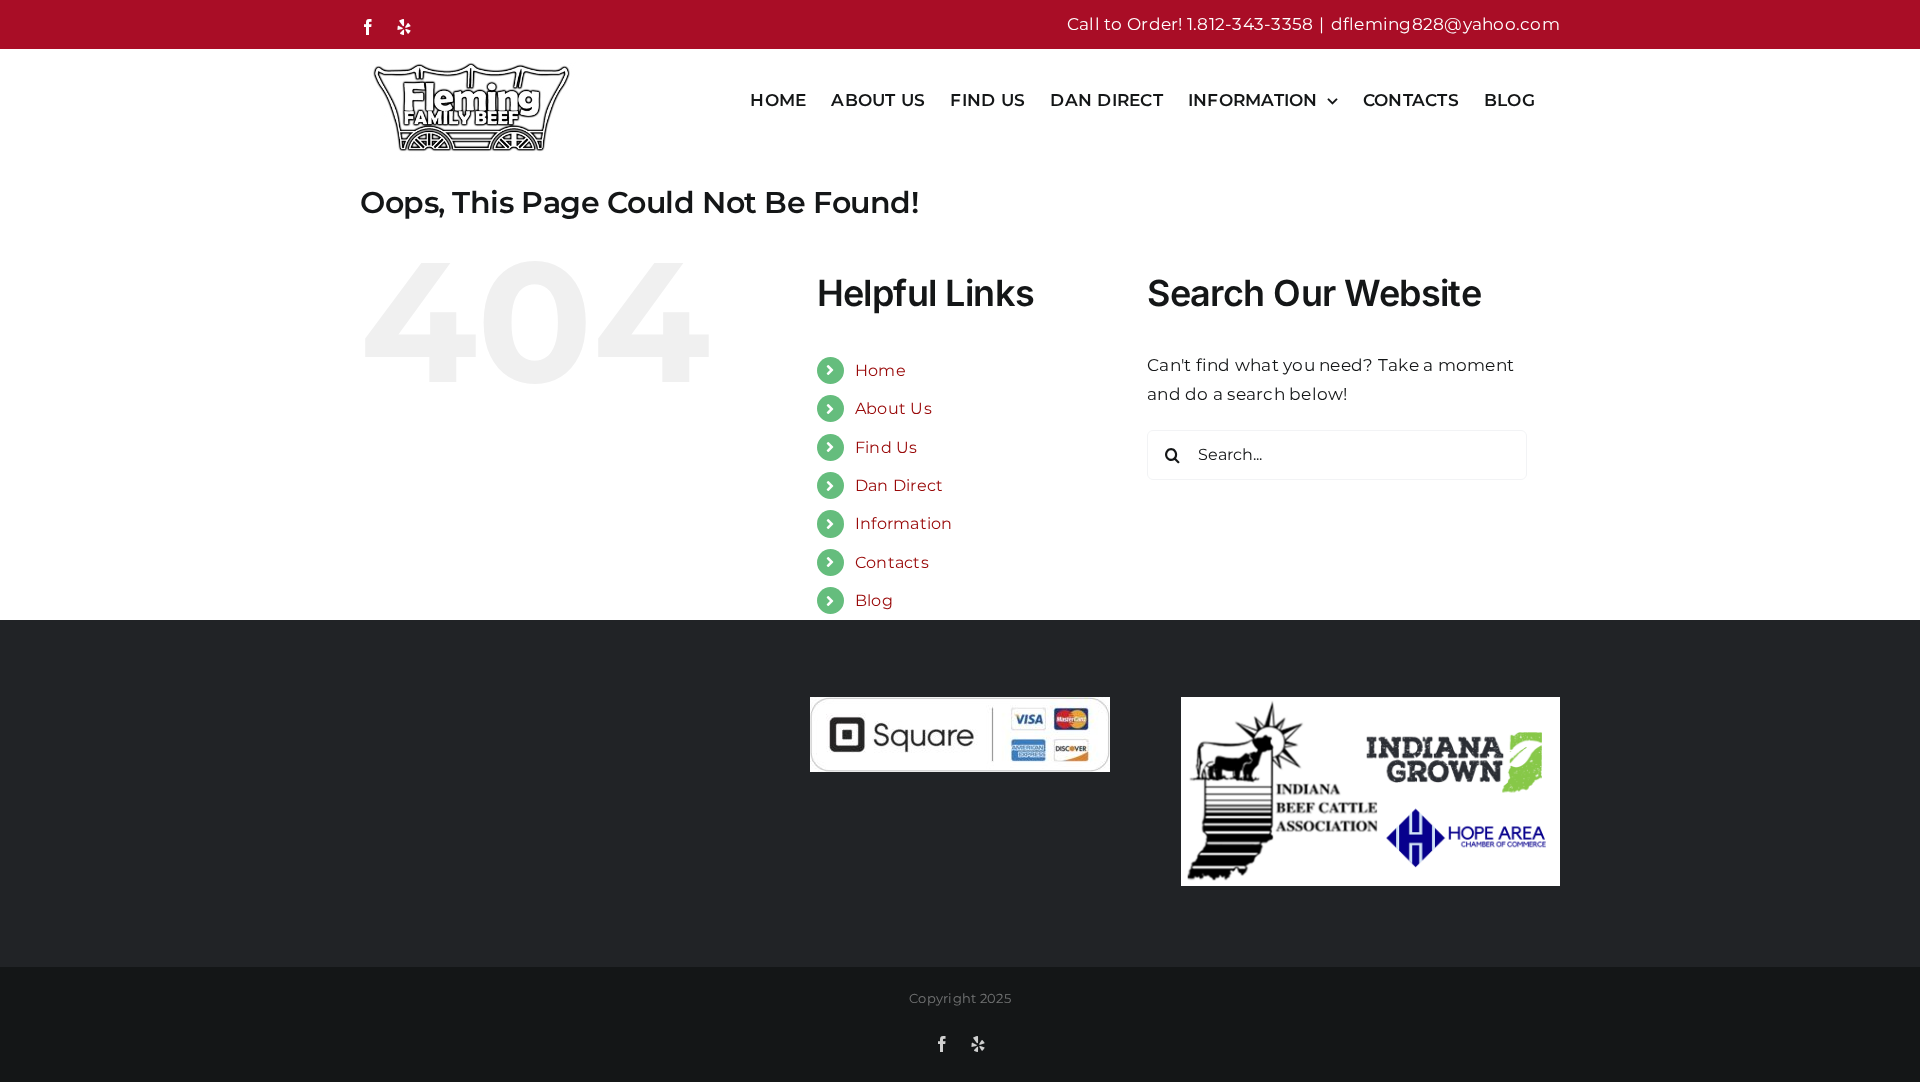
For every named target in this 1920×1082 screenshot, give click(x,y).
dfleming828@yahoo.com (1445, 24)
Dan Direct (899, 485)
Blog (874, 600)
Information (904, 523)
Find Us (886, 447)
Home (880, 370)
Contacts (892, 562)
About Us (893, 408)
